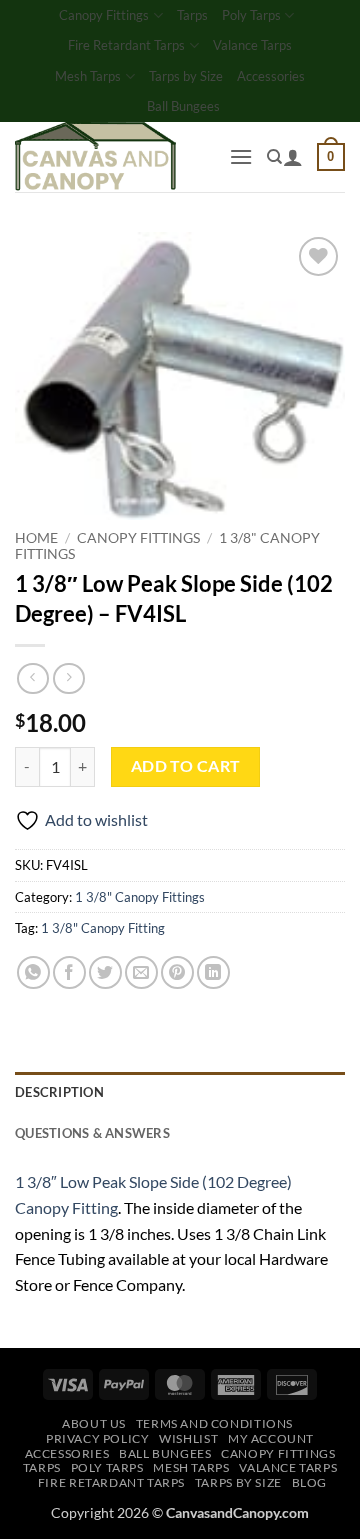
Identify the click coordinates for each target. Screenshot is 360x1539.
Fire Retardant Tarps (126, 45)
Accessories (271, 76)
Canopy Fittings (104, 15)
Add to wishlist (96, 819)
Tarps (192, 15)
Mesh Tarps (88, 76)
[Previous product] (68, 678)
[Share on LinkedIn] (213, 972)
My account (271, 1438)
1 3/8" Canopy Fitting (103, 928)
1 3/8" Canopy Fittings (140, 897)
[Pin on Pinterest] (177, 972)
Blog (309, 1482)
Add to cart (186, 766)
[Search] (274, 157)
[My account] (293, 157)
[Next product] (32, 678)
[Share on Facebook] (69, 972)
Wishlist (188, 1438)
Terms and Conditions (214, 1423)
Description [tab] (59, 1092)
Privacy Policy (98, 1438)
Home (36, 538)
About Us (94, 1423)
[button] (241, 156)
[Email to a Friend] (141, 972)
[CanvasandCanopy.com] (114, 157)
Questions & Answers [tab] (92, 1133)
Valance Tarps (252, 45)
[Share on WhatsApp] (33, 972)
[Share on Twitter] (105, 972)
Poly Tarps (251, 15)
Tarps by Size (186, 76)
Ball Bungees (183, 106)
